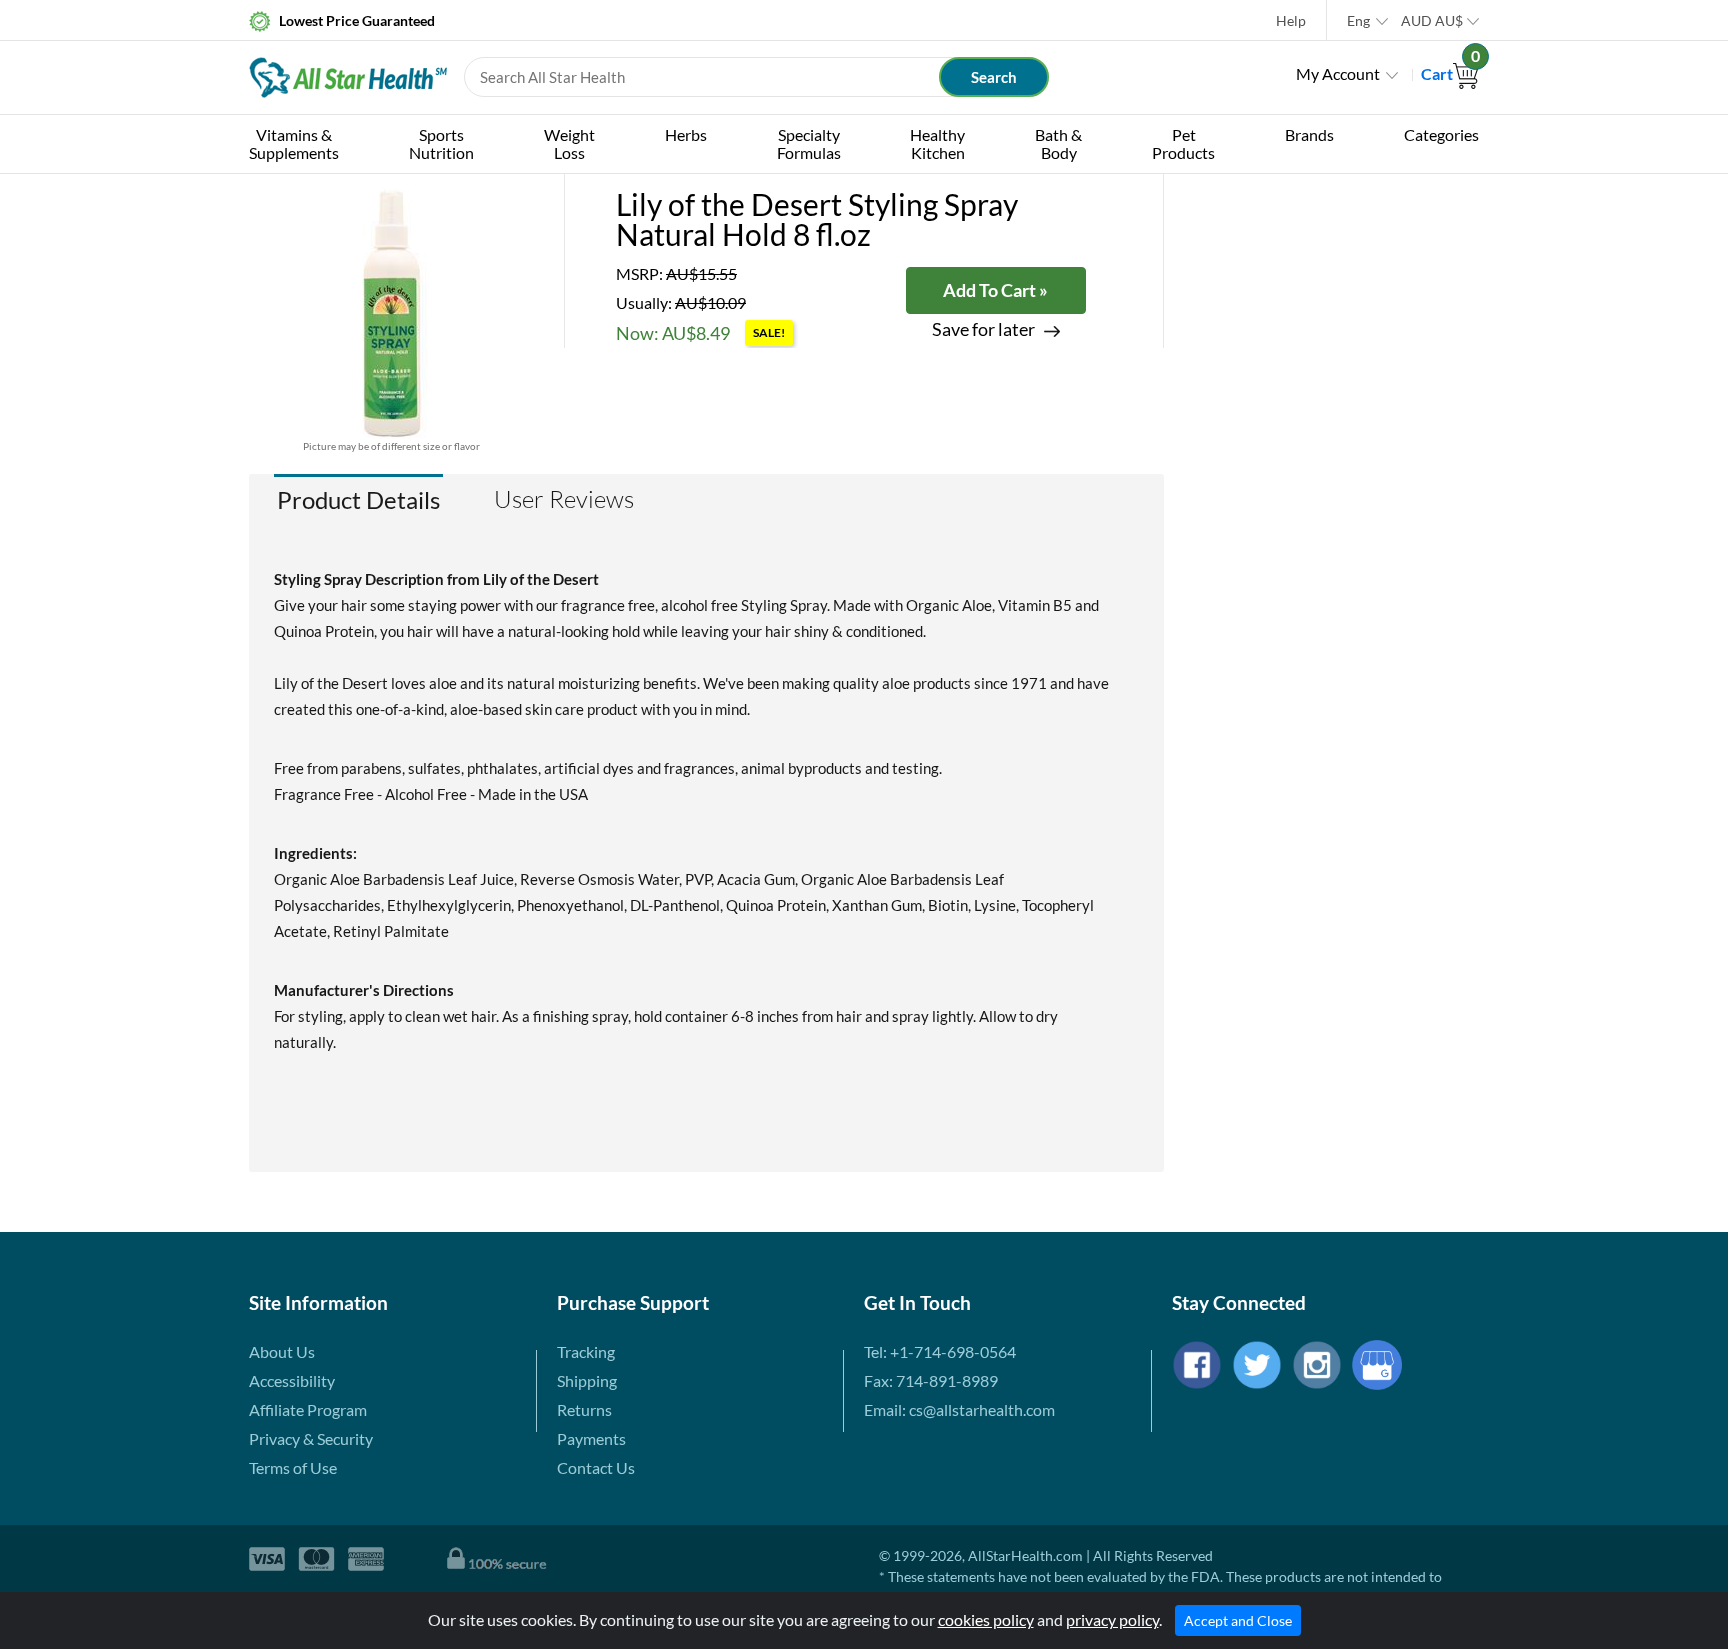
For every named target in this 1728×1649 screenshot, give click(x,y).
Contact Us (596, 1467)
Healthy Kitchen (937, 143)
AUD (1432, 20)
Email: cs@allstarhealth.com (959, 1409)
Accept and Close (1238, 1620)
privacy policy (1112, 1619)
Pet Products (1183, 143)
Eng (1358, 20)
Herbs (686, 134)
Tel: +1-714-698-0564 (940, 1351)
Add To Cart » (995, 290)
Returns (584, 1409)
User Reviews (564, 499)
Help (1291, 20)
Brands (1309, 134)
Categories (1441, 134)
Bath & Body (1058, 143)
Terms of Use (293, 1467)
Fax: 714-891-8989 (931, 1380)
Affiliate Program (308, 1409)
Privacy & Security (311, 1438)
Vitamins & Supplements (294, 143)
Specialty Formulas (809, 143)
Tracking (586, 1351)
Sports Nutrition (441, 143)
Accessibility (292, 1380)
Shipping (587, 1380)
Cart (1450, 73)
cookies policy (986, 1619)
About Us (282, 1351)
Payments (591, 1438)
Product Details (358, 499)
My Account (1338, 73)
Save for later (983, 329)
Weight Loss (569, 143)
